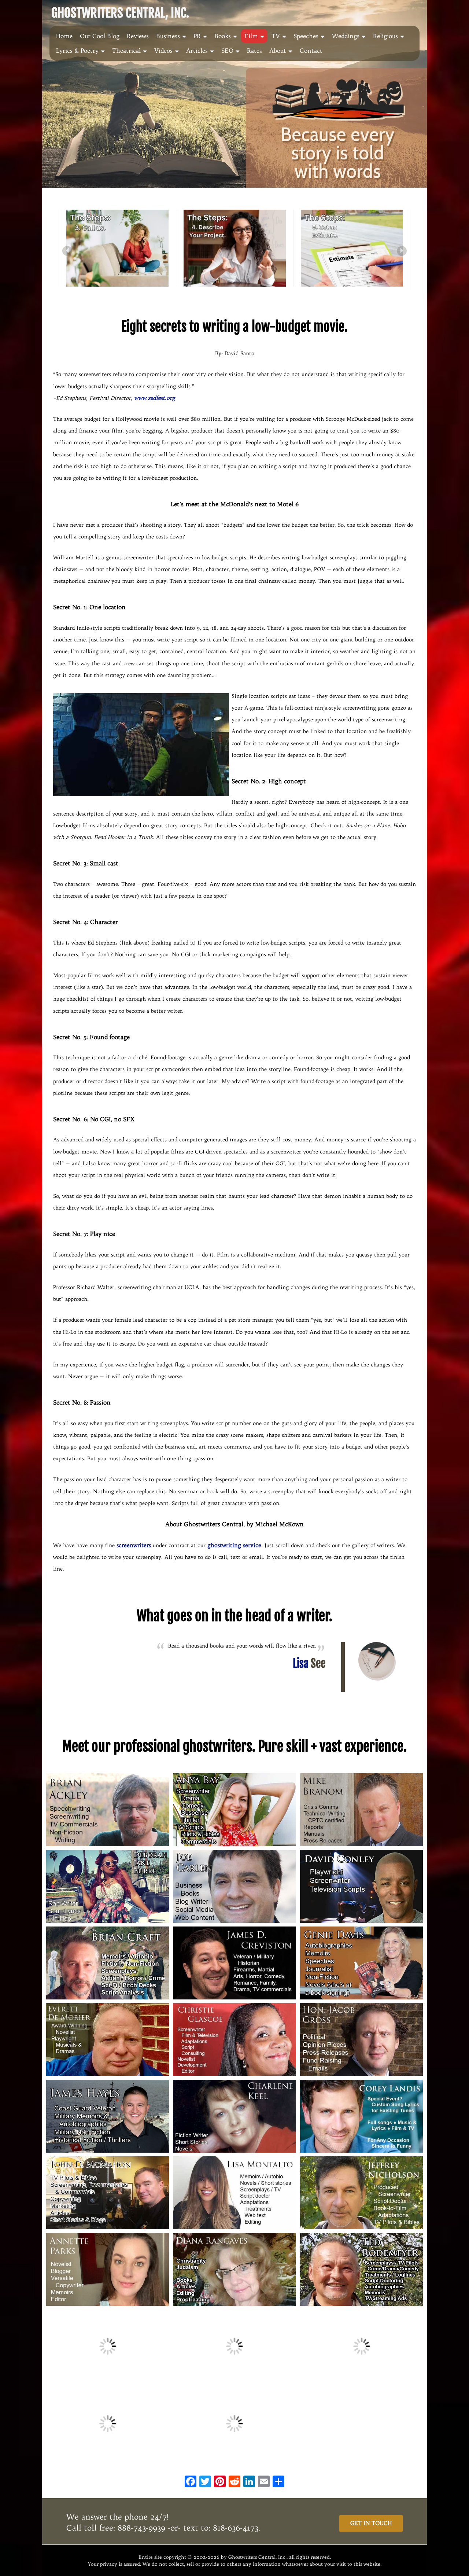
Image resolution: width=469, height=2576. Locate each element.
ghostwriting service (234, 1545)
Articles (197, 51)
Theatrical (126, 51)
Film (251, 36)
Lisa (309, 1664)
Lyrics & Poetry (77, 51)
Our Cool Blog (100, 36)
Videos (163, 51)
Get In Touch (371, 2523)
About (278, 51)
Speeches (306, 36)
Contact (311, 51)
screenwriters (134, 1545)
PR (197, 36)
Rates (254, 51)
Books (223, 36)
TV (276, 36)
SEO (227, 51)
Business (168, 36)
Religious (385, 36)
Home (64, 36)
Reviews (138, 36)
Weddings (346, 36)
